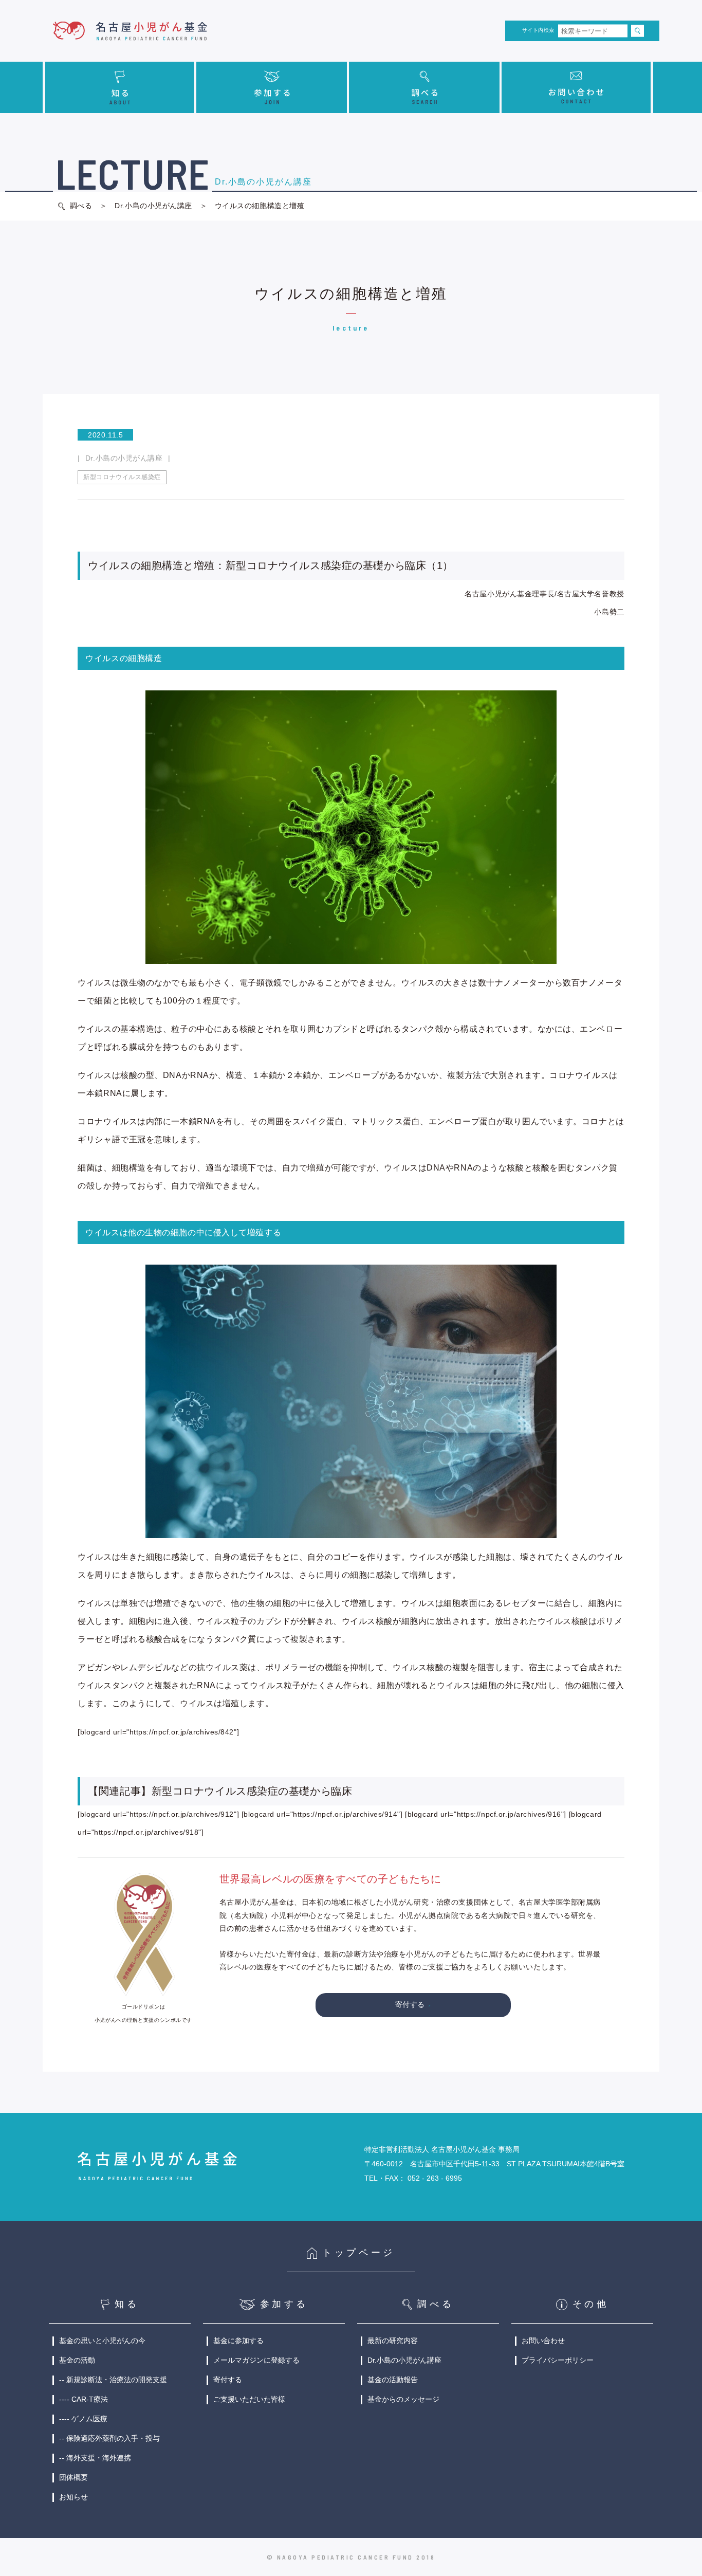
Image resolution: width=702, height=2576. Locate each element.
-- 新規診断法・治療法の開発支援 (113, 2380)
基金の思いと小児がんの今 (102, 2341)
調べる (81, 206)
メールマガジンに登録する (256, 2360)
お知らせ (73, 2497)
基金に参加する (238, 2341)
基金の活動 (77, 2360)
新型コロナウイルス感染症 (122, 477)
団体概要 (73, 2477)
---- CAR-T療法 (84, 2399)
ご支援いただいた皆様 (249, 2399)
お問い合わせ (543, 2341)
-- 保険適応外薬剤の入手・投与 (109, 2438)
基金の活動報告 (393, 2380)
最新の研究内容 (393, 2341)
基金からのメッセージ (403, 2399)
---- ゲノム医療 (83, 2419)
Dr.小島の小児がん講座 (153, 206)
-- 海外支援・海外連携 (95, 2458)
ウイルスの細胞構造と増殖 (258, 206)
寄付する (410, 2004)
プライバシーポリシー (558, 2360)
